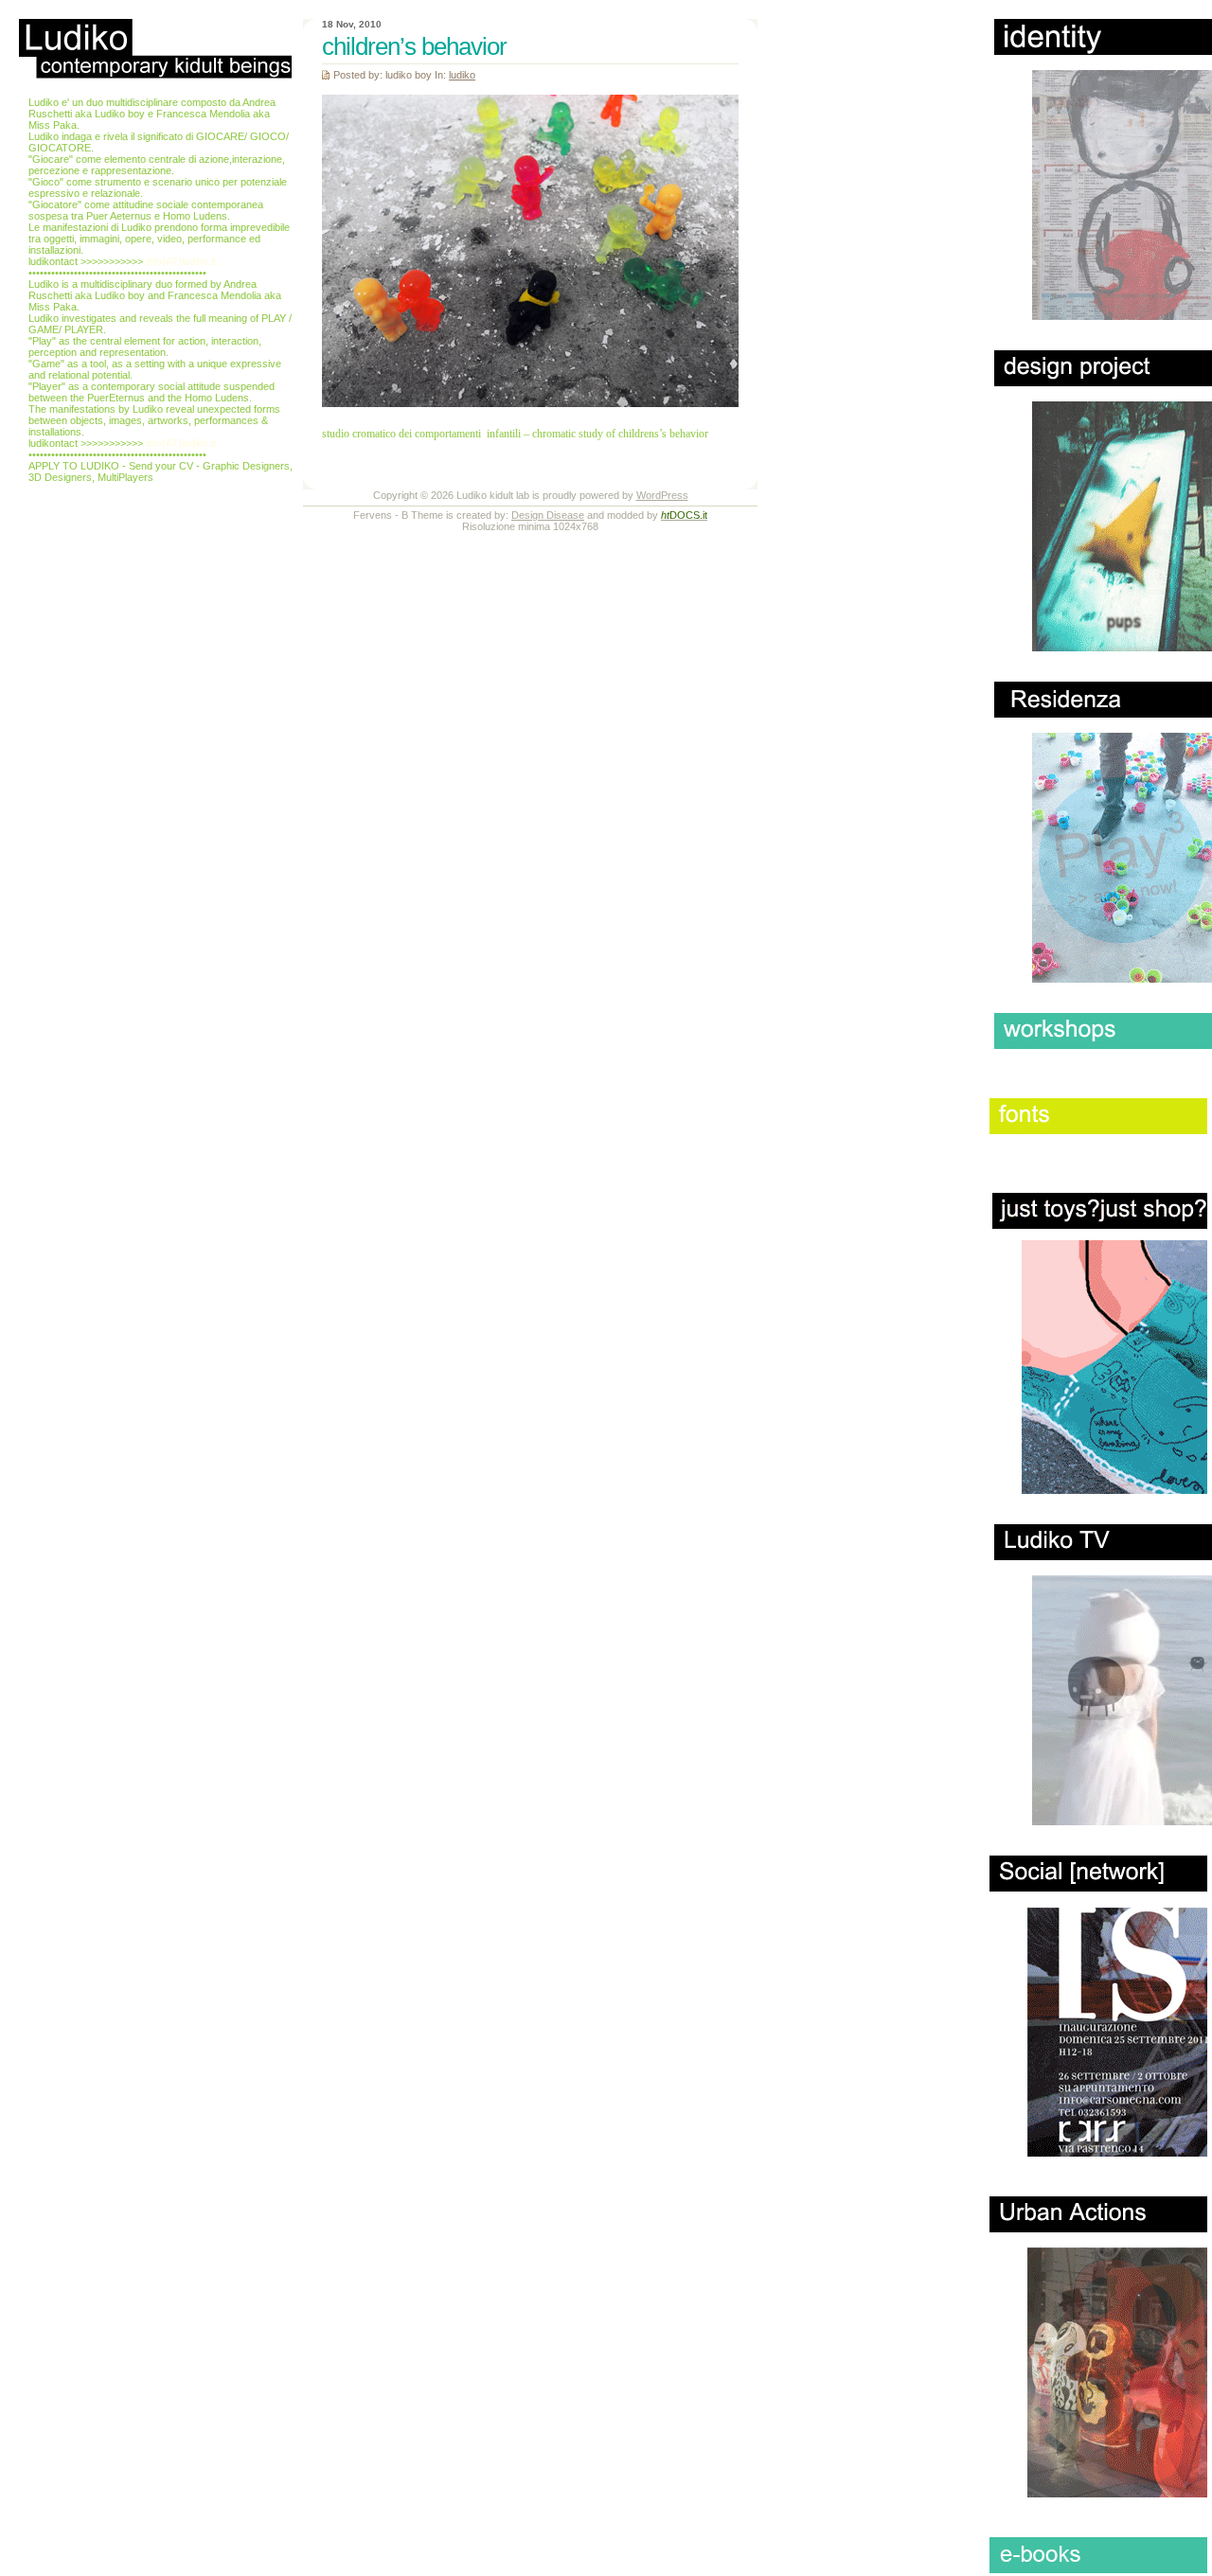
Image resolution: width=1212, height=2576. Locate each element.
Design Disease (548, 515)
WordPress (662, 495)
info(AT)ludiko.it (181, 261)
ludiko (462, 75)
